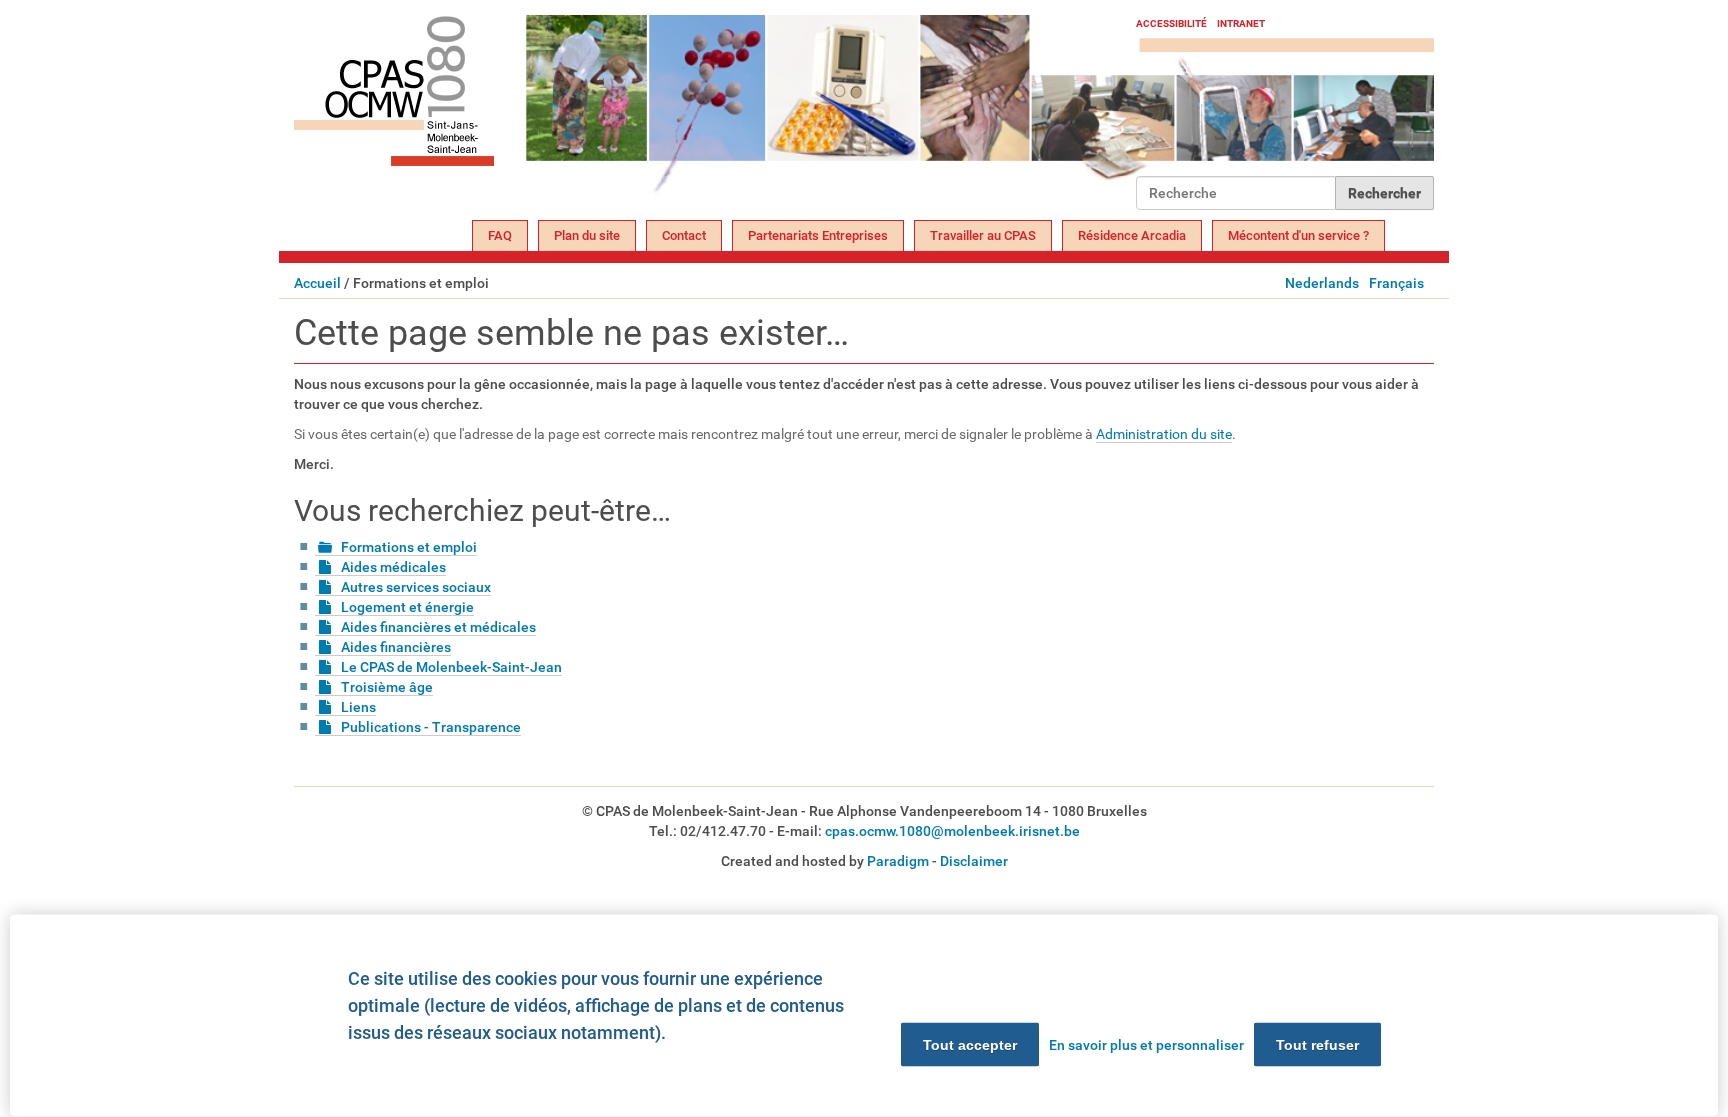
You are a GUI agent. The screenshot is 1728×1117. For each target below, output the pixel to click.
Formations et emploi (409, 547)
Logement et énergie (407, 607)
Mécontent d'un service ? (1298, 235)
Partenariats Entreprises (818, 235)
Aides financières (396, 647)
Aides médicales (393, 567)
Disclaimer (974, 861)
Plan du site (587, 235)
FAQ (500, 235)
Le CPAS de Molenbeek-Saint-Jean (451, 667)
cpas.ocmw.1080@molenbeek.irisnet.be (952, 831)
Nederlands (1322, 283)
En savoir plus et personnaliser (1146, 1045)
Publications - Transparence (431, 727)
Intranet (1241, 23)
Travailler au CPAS (983, 235)
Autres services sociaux (416, 587)
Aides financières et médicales (438, 627)
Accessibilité (1171, 23)
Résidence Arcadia (1132, 235)
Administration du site (1164, 434)
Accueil (317, 283)
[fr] (715, 112)
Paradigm (898, 861)
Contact (684, 235)
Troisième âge (387, 687)
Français (1396, 283)
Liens (358, 707)
